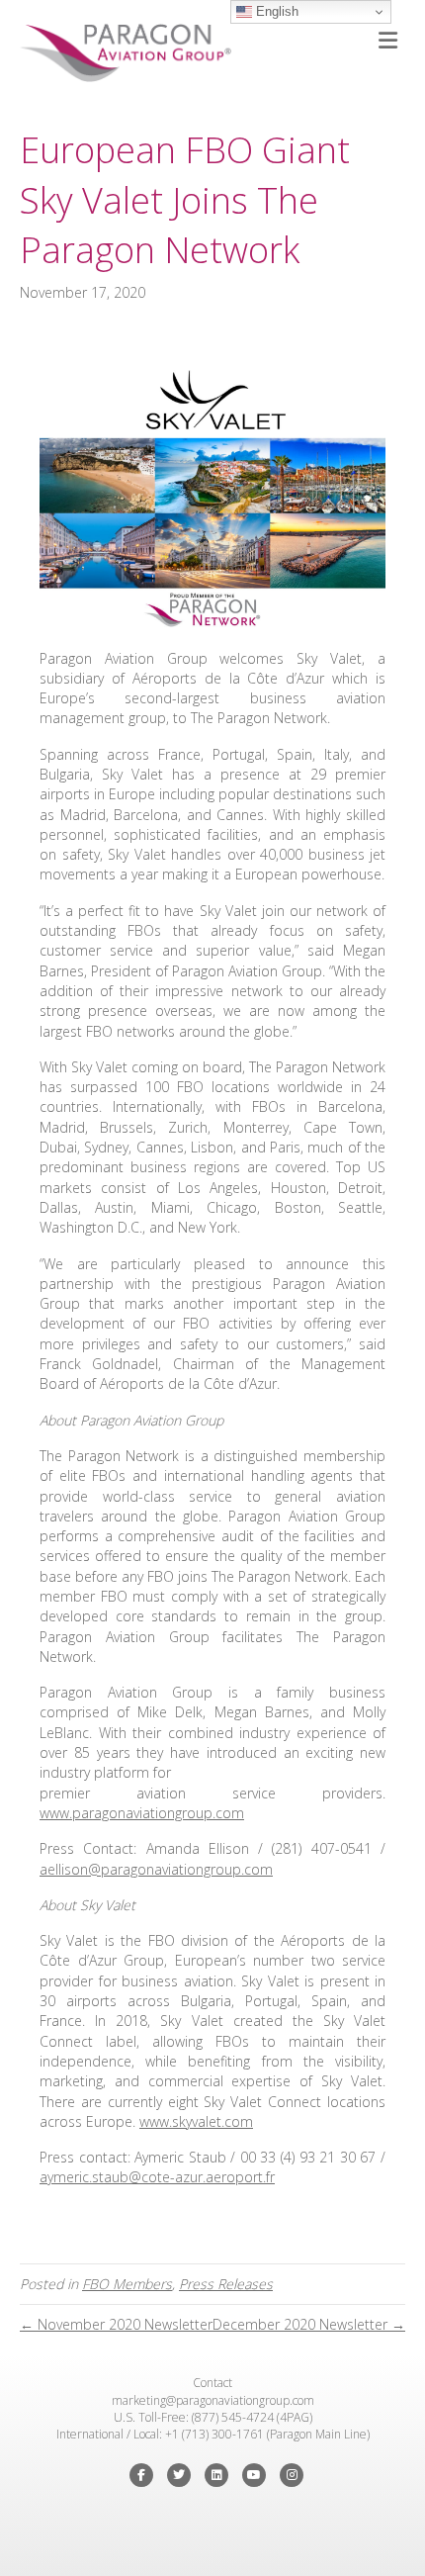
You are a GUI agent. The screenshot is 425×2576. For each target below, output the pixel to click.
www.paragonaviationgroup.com (142, 1813)
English (275, 11)
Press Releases (226, 2284)
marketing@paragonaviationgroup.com (213, 2400)
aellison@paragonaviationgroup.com (156, 1869)
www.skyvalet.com (196, 2121)
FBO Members (127, 2284)
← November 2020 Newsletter (116, 2324)
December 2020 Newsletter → (309, 2324)
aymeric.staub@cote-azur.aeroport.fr (157, 2177)
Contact (212, 2383)
